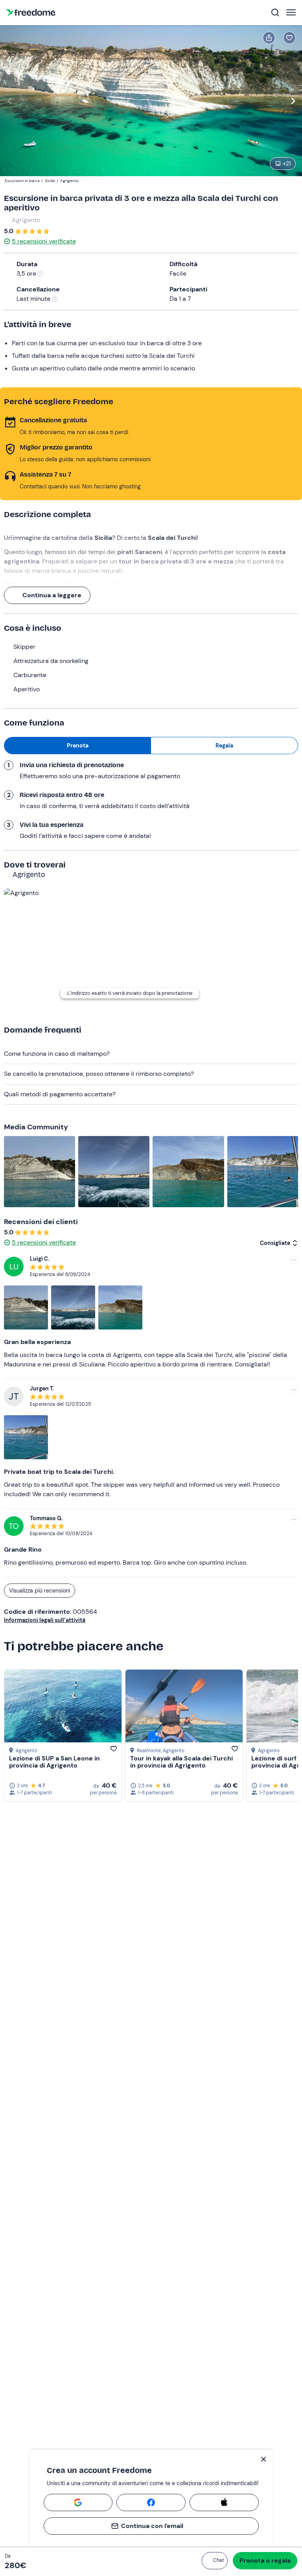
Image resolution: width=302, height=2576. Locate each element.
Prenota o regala (265, 2560)
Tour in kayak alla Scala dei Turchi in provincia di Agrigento (181, 1762)
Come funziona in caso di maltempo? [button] (57, 1054)
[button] (215, 2561)
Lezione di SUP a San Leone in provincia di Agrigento (54, 1762)
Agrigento (26, 220)
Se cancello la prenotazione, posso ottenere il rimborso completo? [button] (99, 1074)
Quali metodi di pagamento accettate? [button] (60, 1094)
